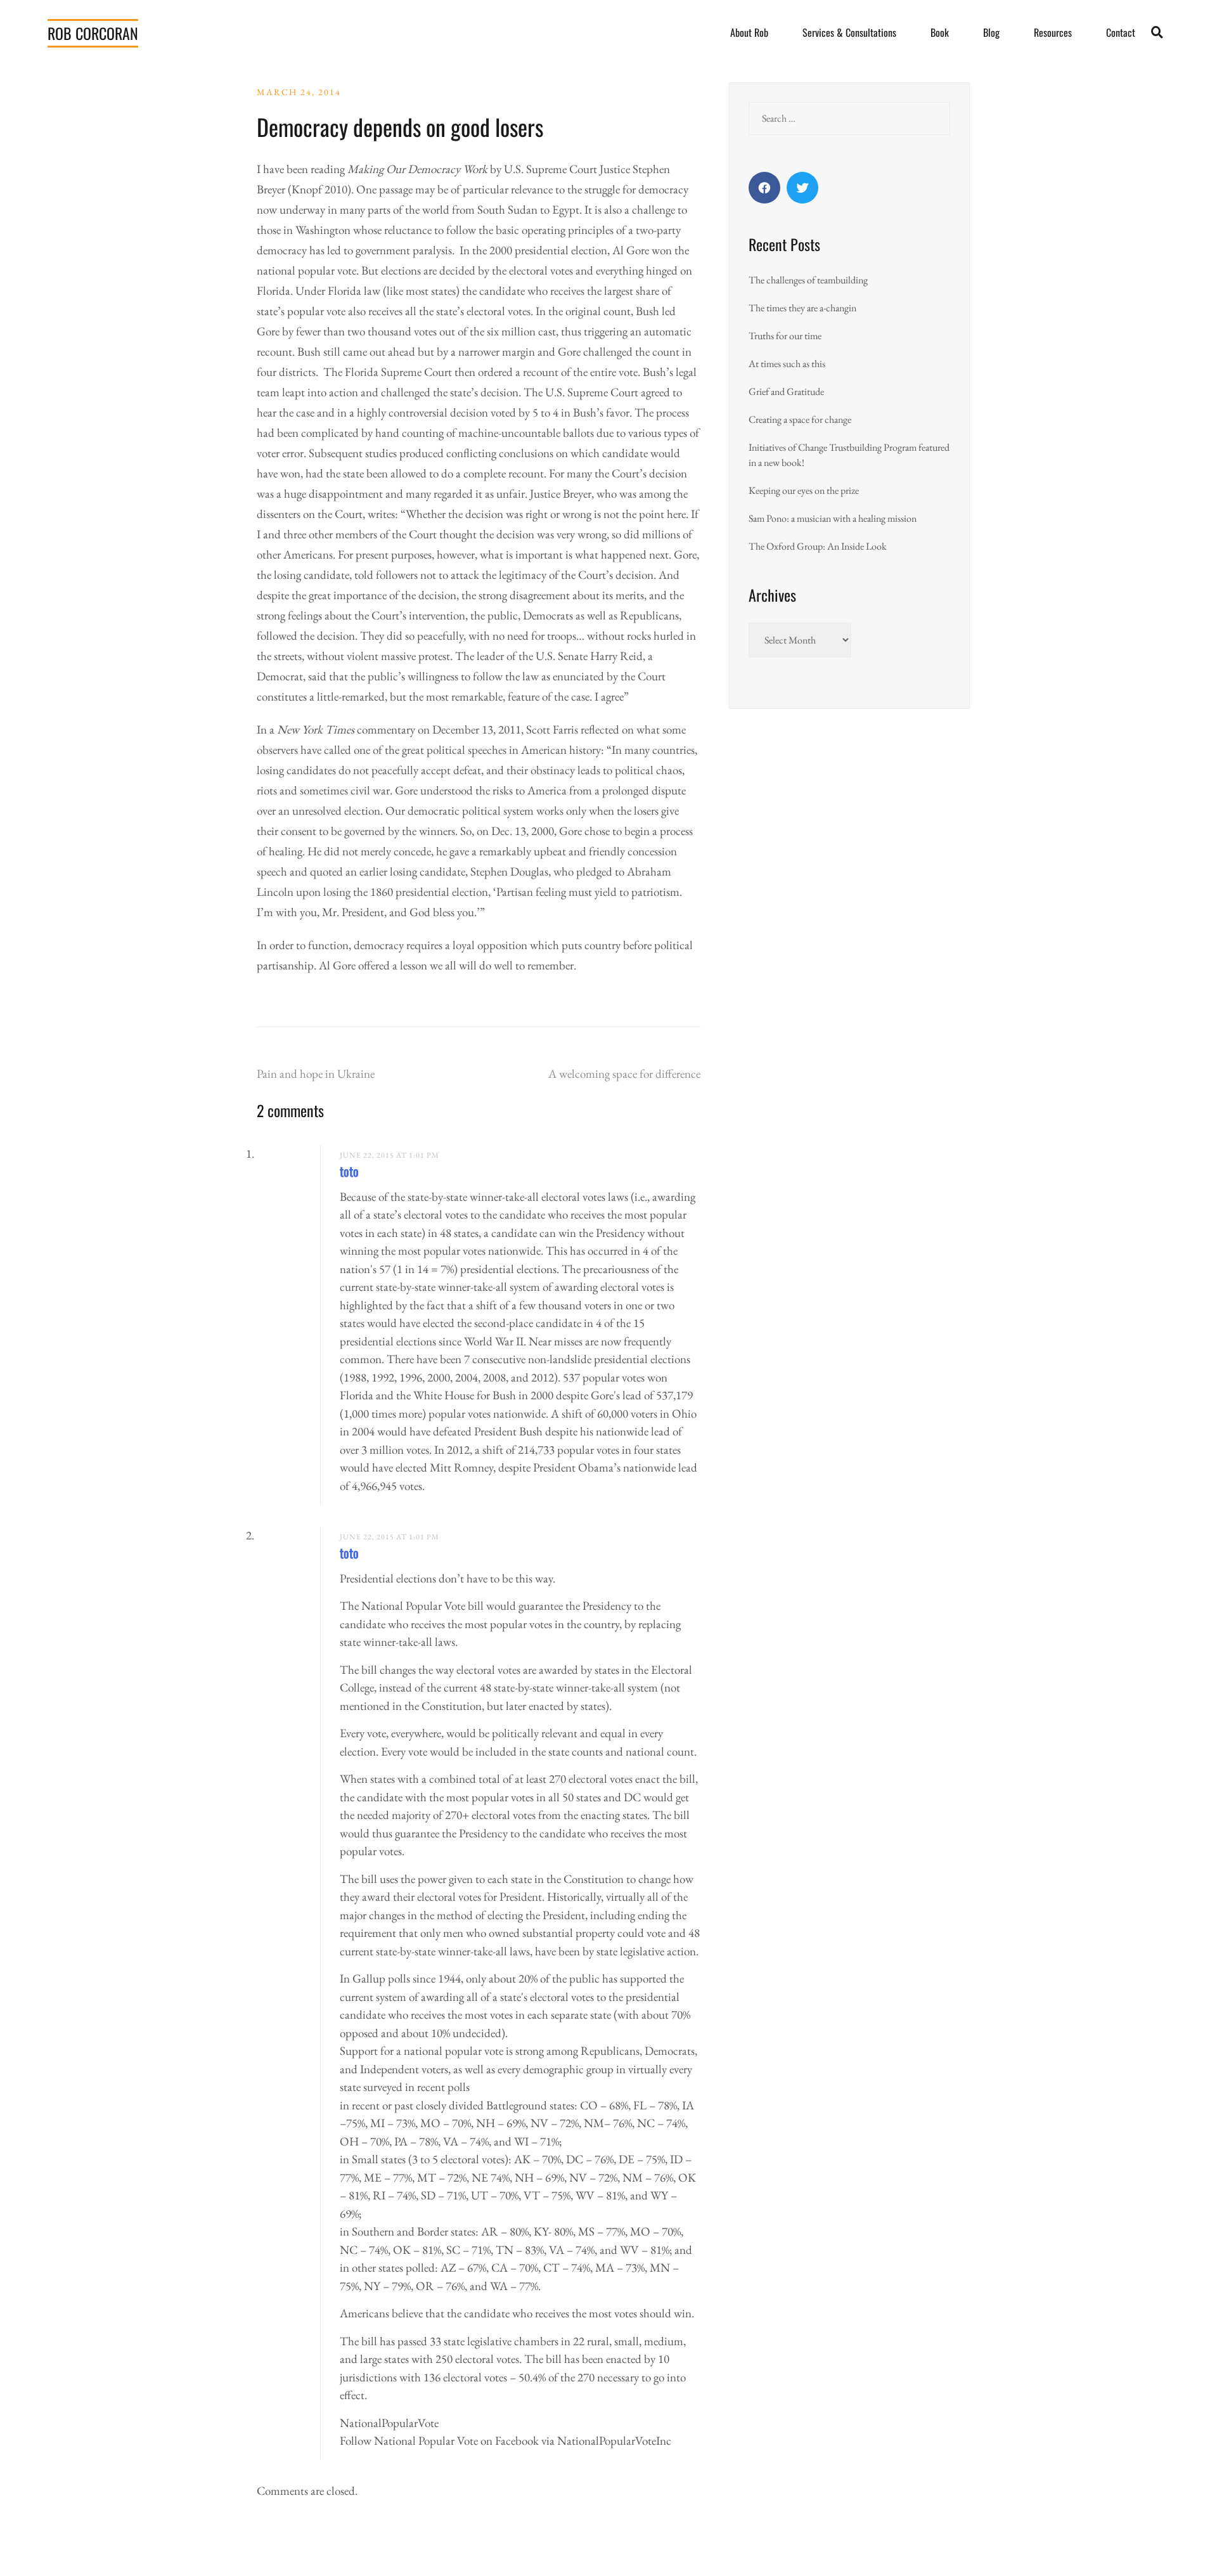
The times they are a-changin (802, 308)
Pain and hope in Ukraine (316, 1074)
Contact (1121, 32)
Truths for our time (785, 336)
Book (940, 32)
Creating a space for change (800, 419)
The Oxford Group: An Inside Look (818, 546)
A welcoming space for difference (624, 1074)
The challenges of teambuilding (808, 280)
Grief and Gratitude (786, 392)
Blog (991, 32)
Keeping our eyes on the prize (804, 490)
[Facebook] (764, 188)
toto (349, 1171)
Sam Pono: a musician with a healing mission (833, 518)
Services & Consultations (849, 32)
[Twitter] (802, 188)
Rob (93, 33)
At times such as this (787, 364)
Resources (1053, 32)
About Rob (749, 32)
